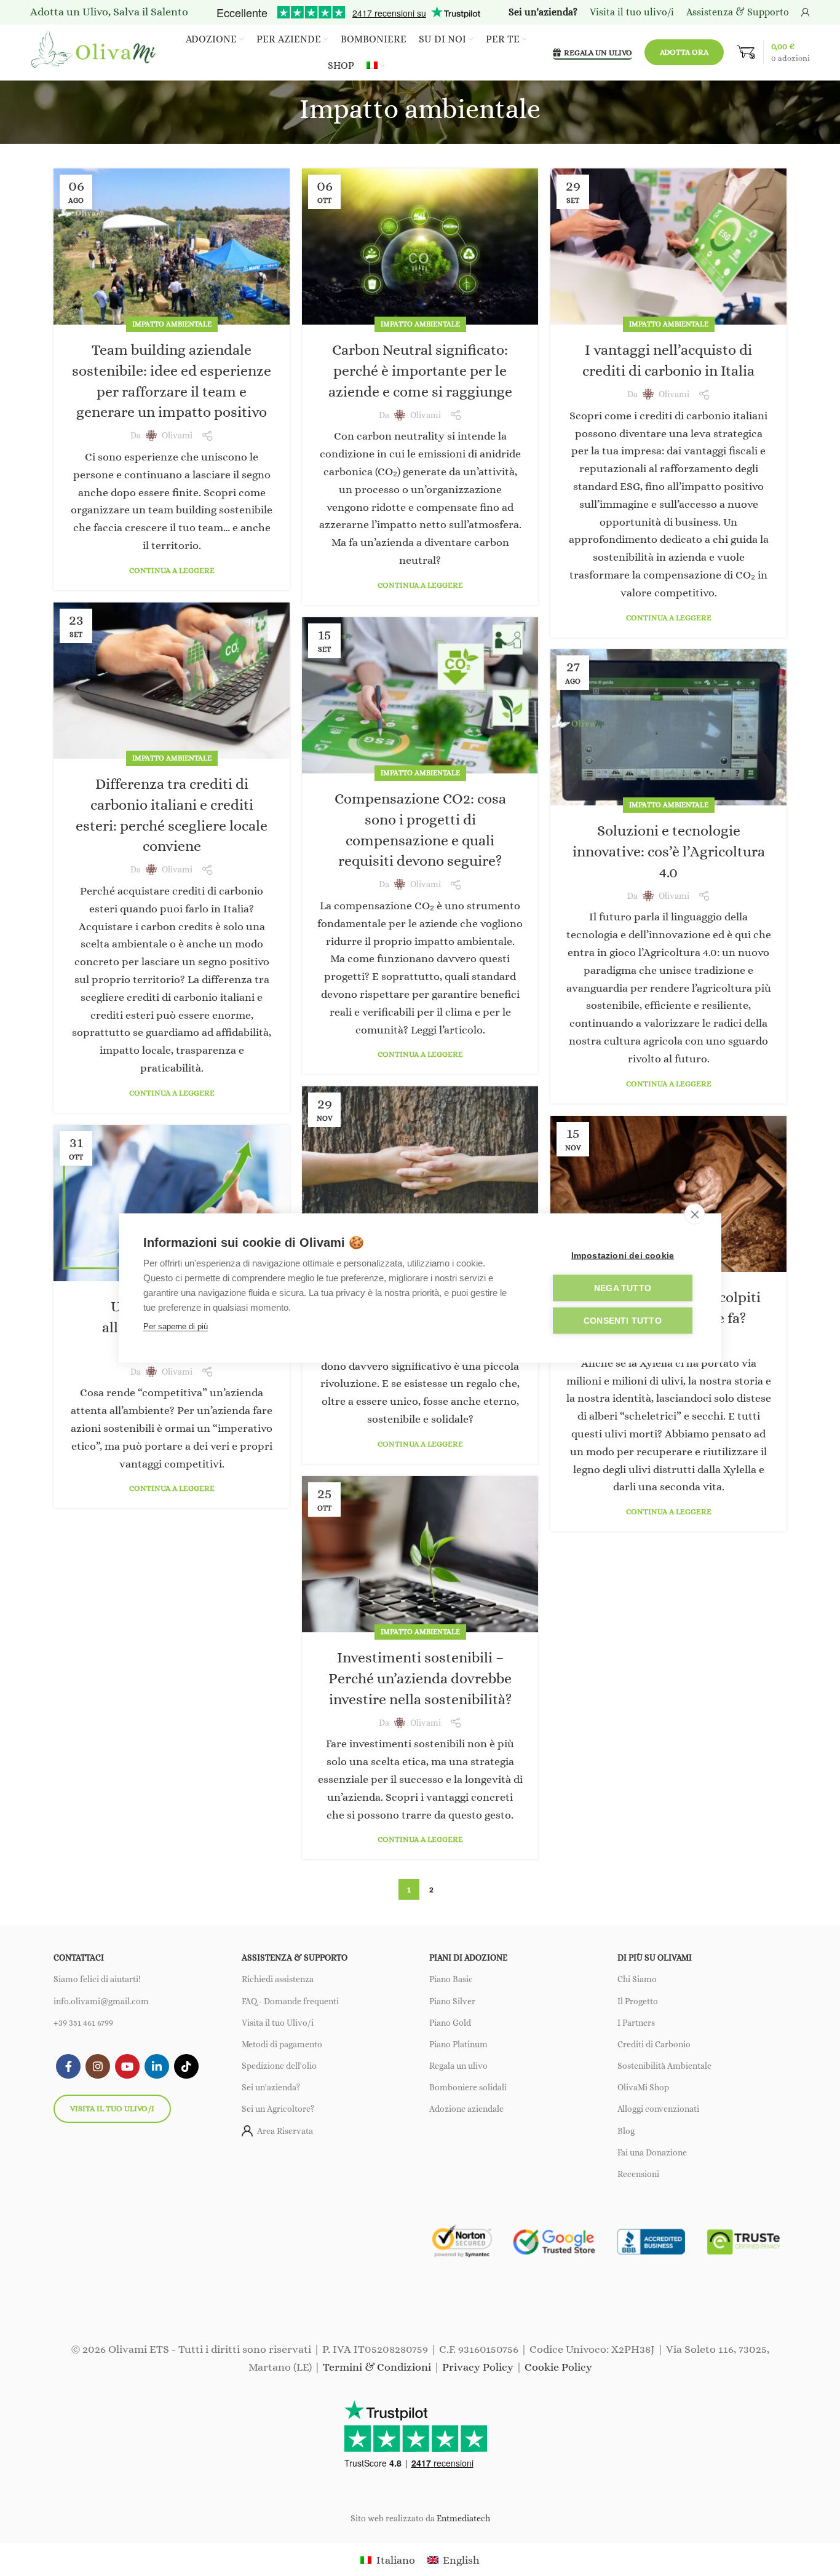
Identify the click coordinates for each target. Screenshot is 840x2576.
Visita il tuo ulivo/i (112, 2108)
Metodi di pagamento (282, 2044)
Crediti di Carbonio (654, 2044)
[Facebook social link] (68, 2066)
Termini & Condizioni (377, 2367)
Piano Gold (450, 2023)
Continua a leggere (172, 570)
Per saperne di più (176, 1326)
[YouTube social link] (127, 2066)
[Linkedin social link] (157, 2066)
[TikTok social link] (186, 2066)
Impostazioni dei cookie (623, 1256)
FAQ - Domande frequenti (290, 2001)
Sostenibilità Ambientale (664, 2066)
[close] (695, 1214)
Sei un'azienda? (271, 2087)
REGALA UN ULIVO (598, 53)
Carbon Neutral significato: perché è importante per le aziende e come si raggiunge (420, 370)
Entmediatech (463, 2518)
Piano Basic (451, 1979)
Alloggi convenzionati (658, 2109)
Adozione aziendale (466, 2109)
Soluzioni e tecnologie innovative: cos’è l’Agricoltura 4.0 (669, 851)
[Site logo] (95, 51)
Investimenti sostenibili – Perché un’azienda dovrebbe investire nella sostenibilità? (420, 1678)
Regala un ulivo (458, 2066)
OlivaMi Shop (643, 2087)
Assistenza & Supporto (738, 12)
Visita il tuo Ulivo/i (278, 2023)
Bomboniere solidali (468, 2087)
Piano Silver (452, 2001)
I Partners (636, 2023)
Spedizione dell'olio (279, 2066)
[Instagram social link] (98, 2066)
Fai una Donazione (652, 2152)
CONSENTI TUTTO (623, 1321)
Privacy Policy (478, 2367)
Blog (626, 2131)
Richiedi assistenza (278, 1979)
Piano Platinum (458, 2044)
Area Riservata (285, 2131)
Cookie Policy (558, 2367)
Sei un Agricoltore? (278, 2109)
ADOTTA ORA (684, 52)
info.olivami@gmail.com (101, 2001)
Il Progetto (638, 2001)
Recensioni (638, 2174)
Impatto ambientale (172, 324)
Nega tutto (623, 1288)
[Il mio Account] (806, 12)
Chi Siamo (637, 1979)
